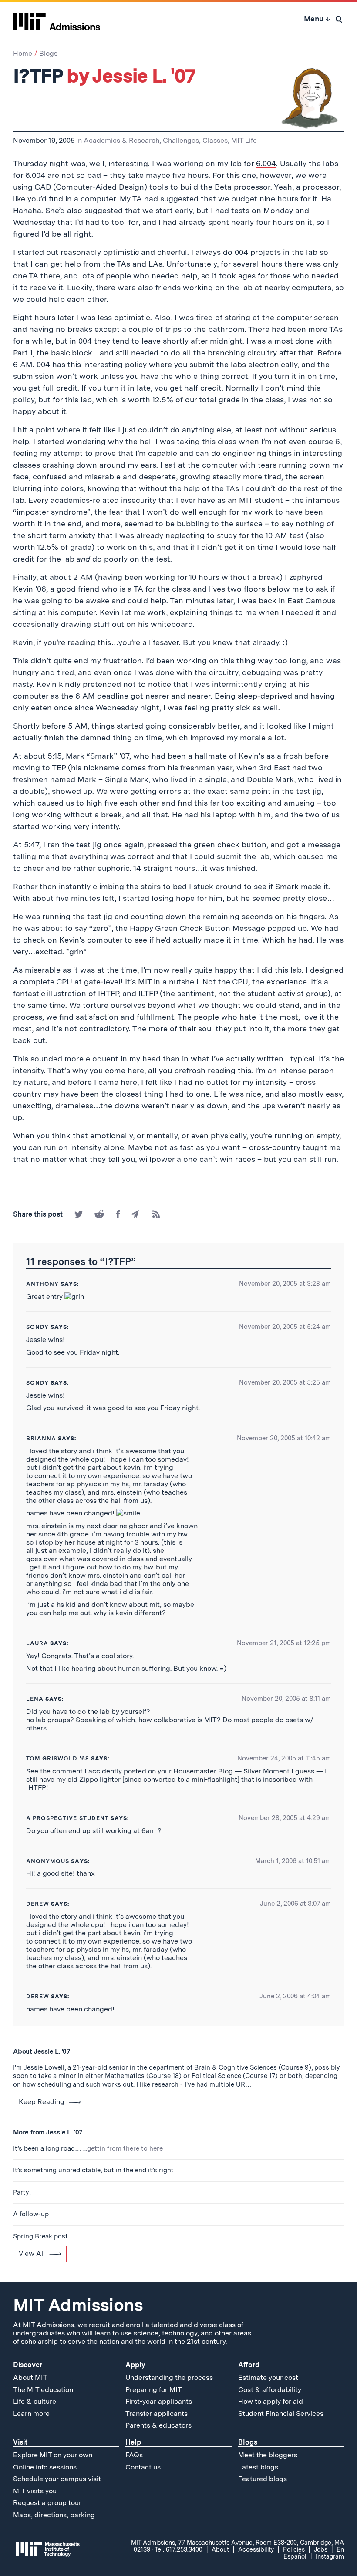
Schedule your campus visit (57, 2479)
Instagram (330, 2556)
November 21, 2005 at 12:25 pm (284, 1643)
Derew (38, 1904)
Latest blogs (258, 2467)
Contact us (143, 2467)
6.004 (266, 163)
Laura (37, 1643)
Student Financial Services (281, 2414)
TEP (59, 768)
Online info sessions (45, 2467)
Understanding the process (169, 2377)
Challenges (181, 140)
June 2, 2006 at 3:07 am (295, 1904)
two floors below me (265, 589)
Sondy (37, 1327)
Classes (215, 140)
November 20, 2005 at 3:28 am (285, 1284)
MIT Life (244, 140)
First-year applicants (159, 2401)
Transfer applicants (157, 2414)
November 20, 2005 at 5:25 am (285, 1382)
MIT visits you (35, 2491)
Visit (20, 2442)
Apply (135, 2365)
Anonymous (48, 1861)
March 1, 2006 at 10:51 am (293, 1861)
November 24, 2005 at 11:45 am (284, 1758)
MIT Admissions (78, 2305)
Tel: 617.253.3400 (178, 2549)
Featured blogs (263, 2479)
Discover (28, 2365)
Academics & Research (121, 140)
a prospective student (67, 1818)
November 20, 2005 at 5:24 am (285, 1327)
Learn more (31, 2414)
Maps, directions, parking (54, 2515)
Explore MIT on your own (53, 2455)
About (220, 2549)
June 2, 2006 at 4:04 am (295, 1996)
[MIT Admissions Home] (57, 19)
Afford (249, 2365)
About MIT (30, 2377)
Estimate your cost (268, 2377)
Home (23, 53)
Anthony (42, 1284)
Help (133, 2442)
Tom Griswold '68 (58, 1758)
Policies (294, 2549)
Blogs (48, 53)
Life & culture (35, 2401)
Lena (35, 1699)
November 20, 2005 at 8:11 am (286, 1699)
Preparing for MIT (154, 2390)
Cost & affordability (270, 2390)
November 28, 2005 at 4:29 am (285, 1818)
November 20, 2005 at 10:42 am (284, 1438)
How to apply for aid (271, 2401)
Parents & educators (158, 2425)
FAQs (134, 2455)
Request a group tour (47, 2503)
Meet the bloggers (268, 2455)
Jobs (321, 2549)
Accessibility (256, 2549)
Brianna (41, 1438)
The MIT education (43, 2390)
